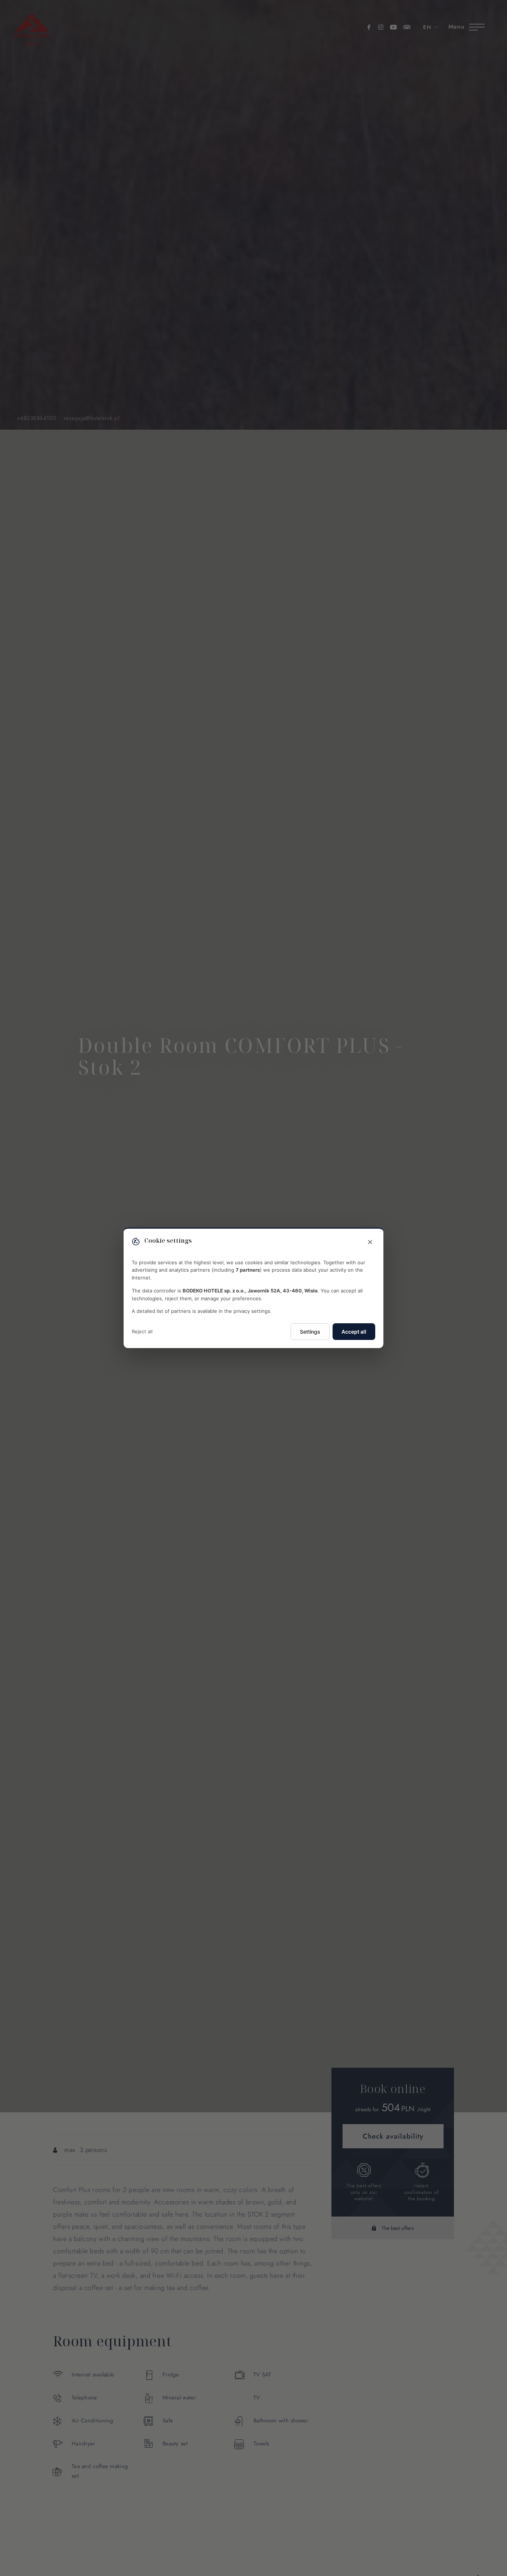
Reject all (142, 1332)
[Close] (370, 1242)
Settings (310, 1332)
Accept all (354, 1332)
